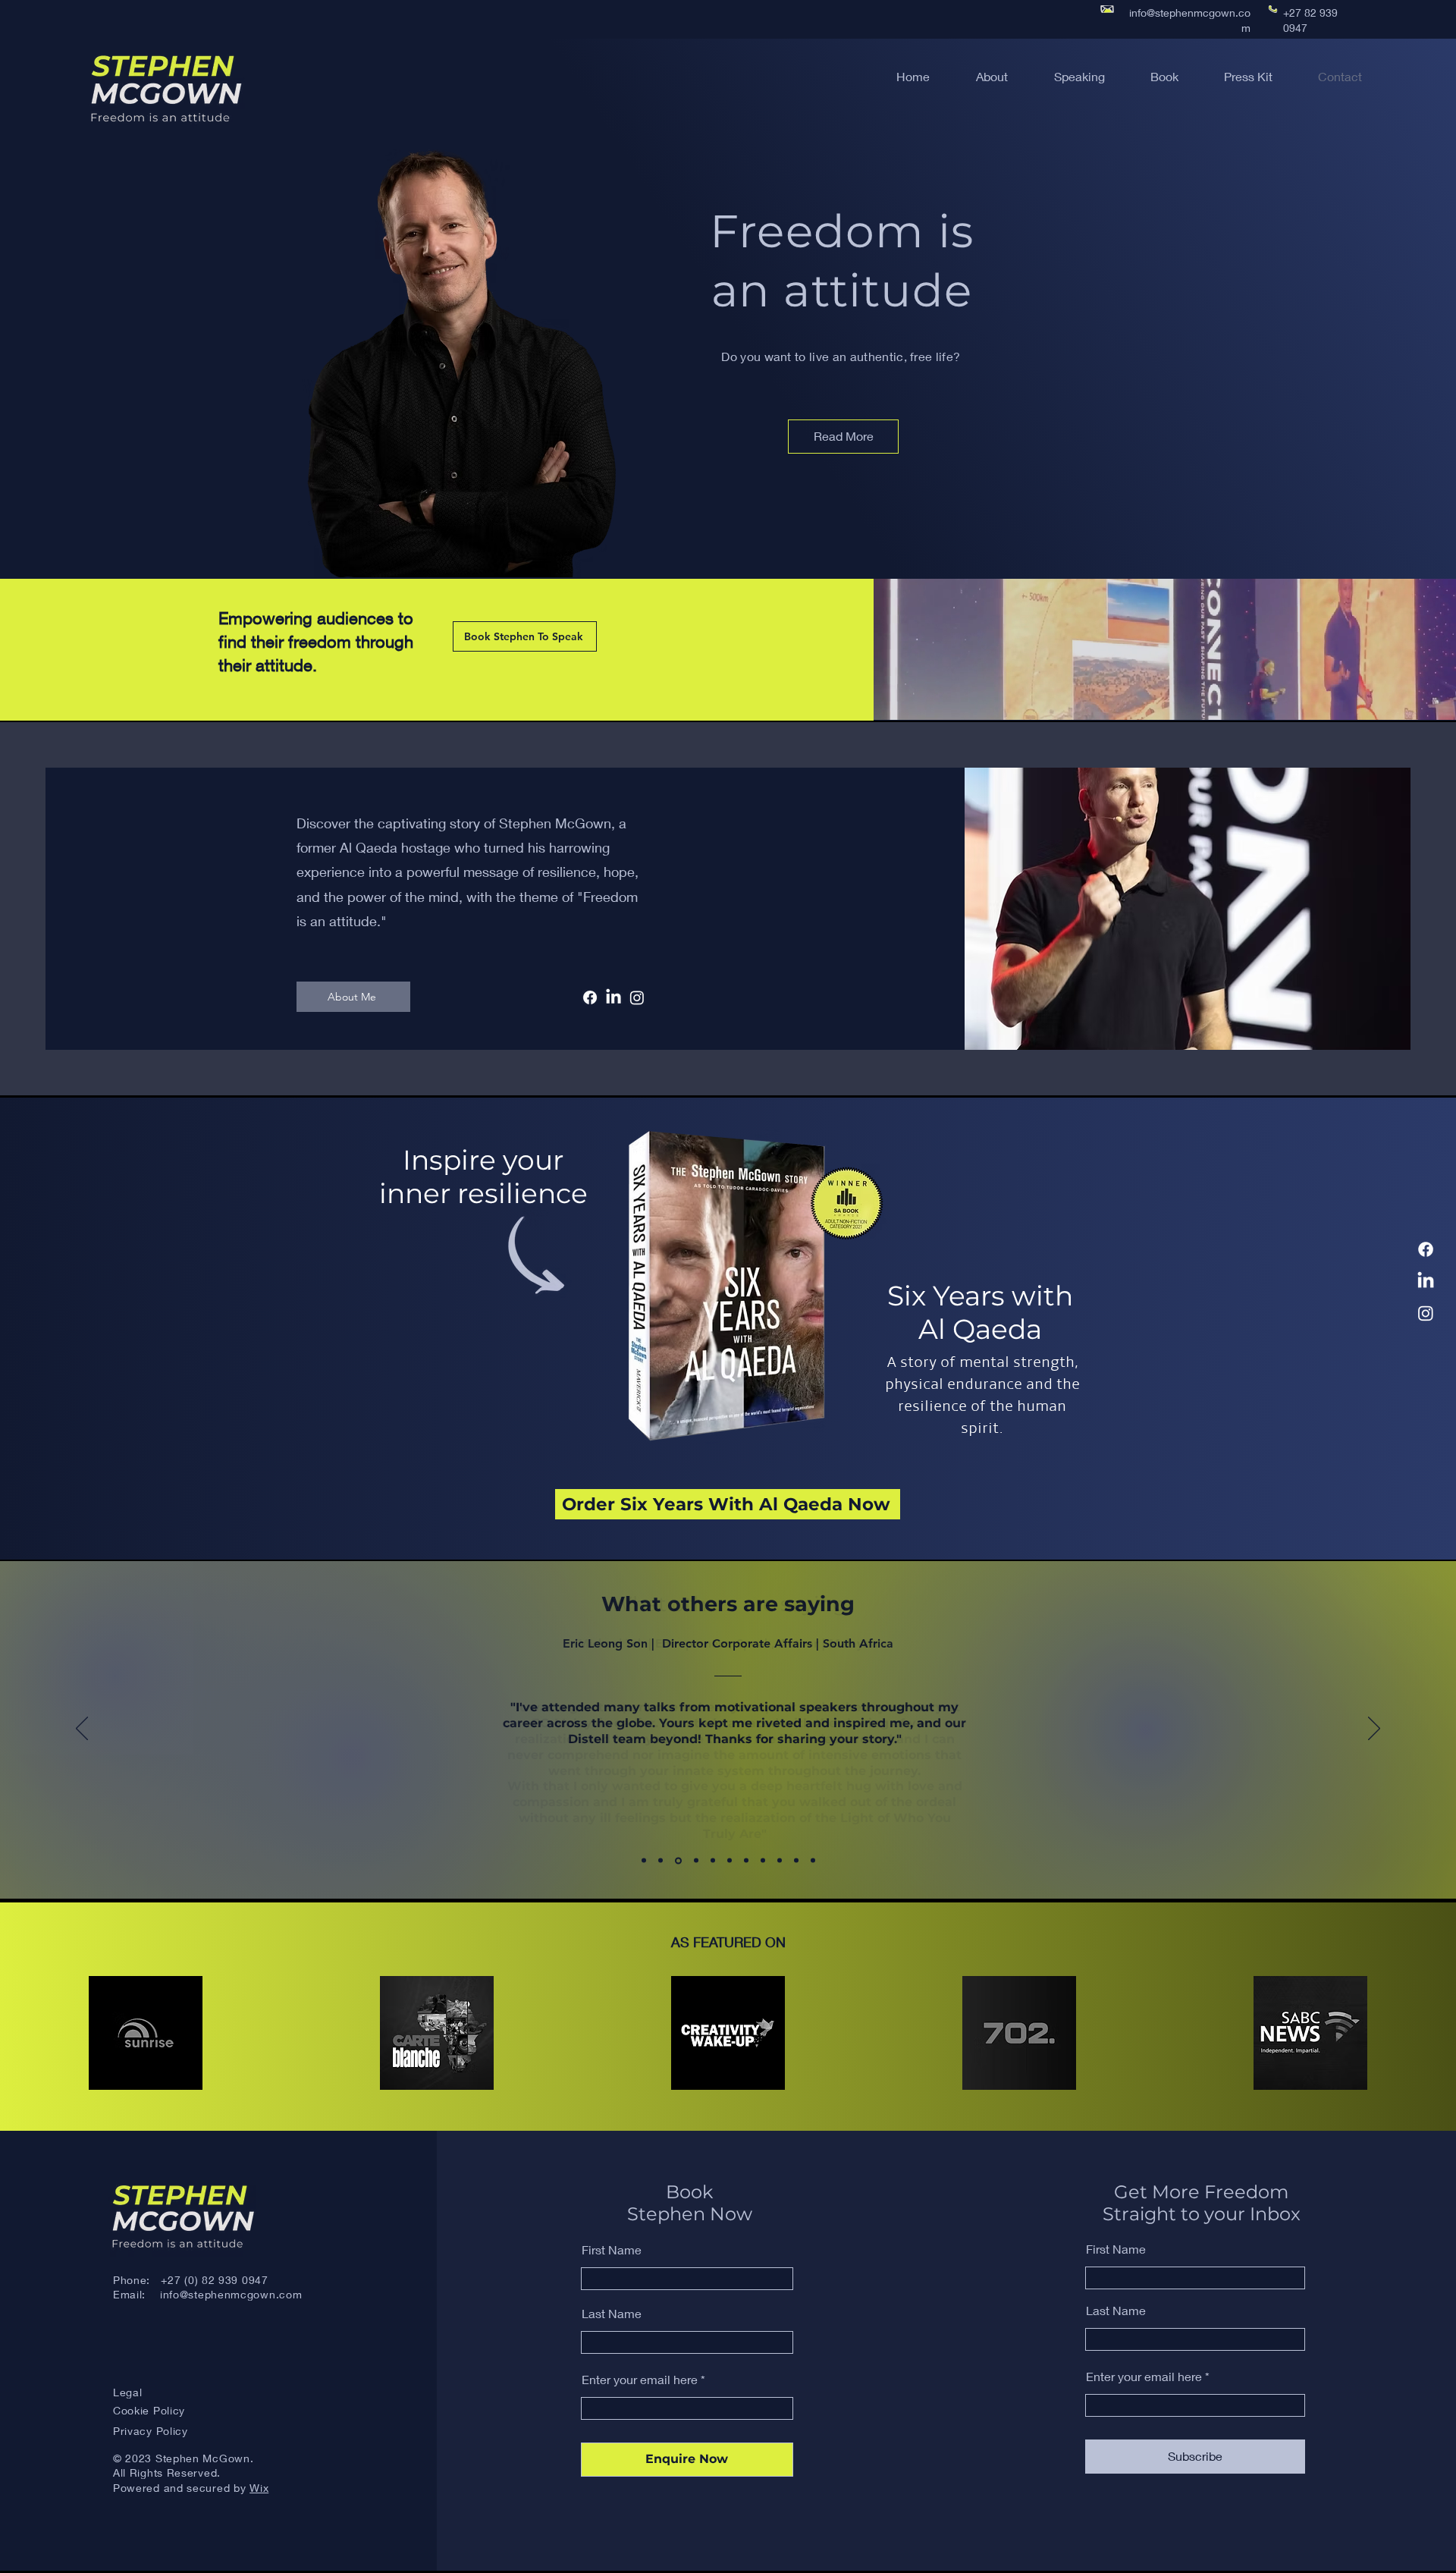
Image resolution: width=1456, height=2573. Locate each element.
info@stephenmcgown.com (231, 2294)
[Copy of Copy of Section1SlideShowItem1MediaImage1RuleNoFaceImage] (746, 1861)
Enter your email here (640, 2380)
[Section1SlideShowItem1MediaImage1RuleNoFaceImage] (677, 1861)
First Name (612, 2250)
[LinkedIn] (1426, 1281)
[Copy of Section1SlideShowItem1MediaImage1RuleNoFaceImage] (728, 1860)
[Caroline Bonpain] (644, 1861)
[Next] (1374, 1729)
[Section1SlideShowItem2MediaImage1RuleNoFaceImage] (694, 1861)
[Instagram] (1426, 1313)
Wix (259, 2488)
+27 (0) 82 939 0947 (214, 2280)
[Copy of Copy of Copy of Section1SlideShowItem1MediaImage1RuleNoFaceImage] (763, 1861)
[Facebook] (1426, 1249)
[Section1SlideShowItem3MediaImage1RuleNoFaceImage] (711, 1861)
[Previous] (82, 1729)
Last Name (612, 2314)
